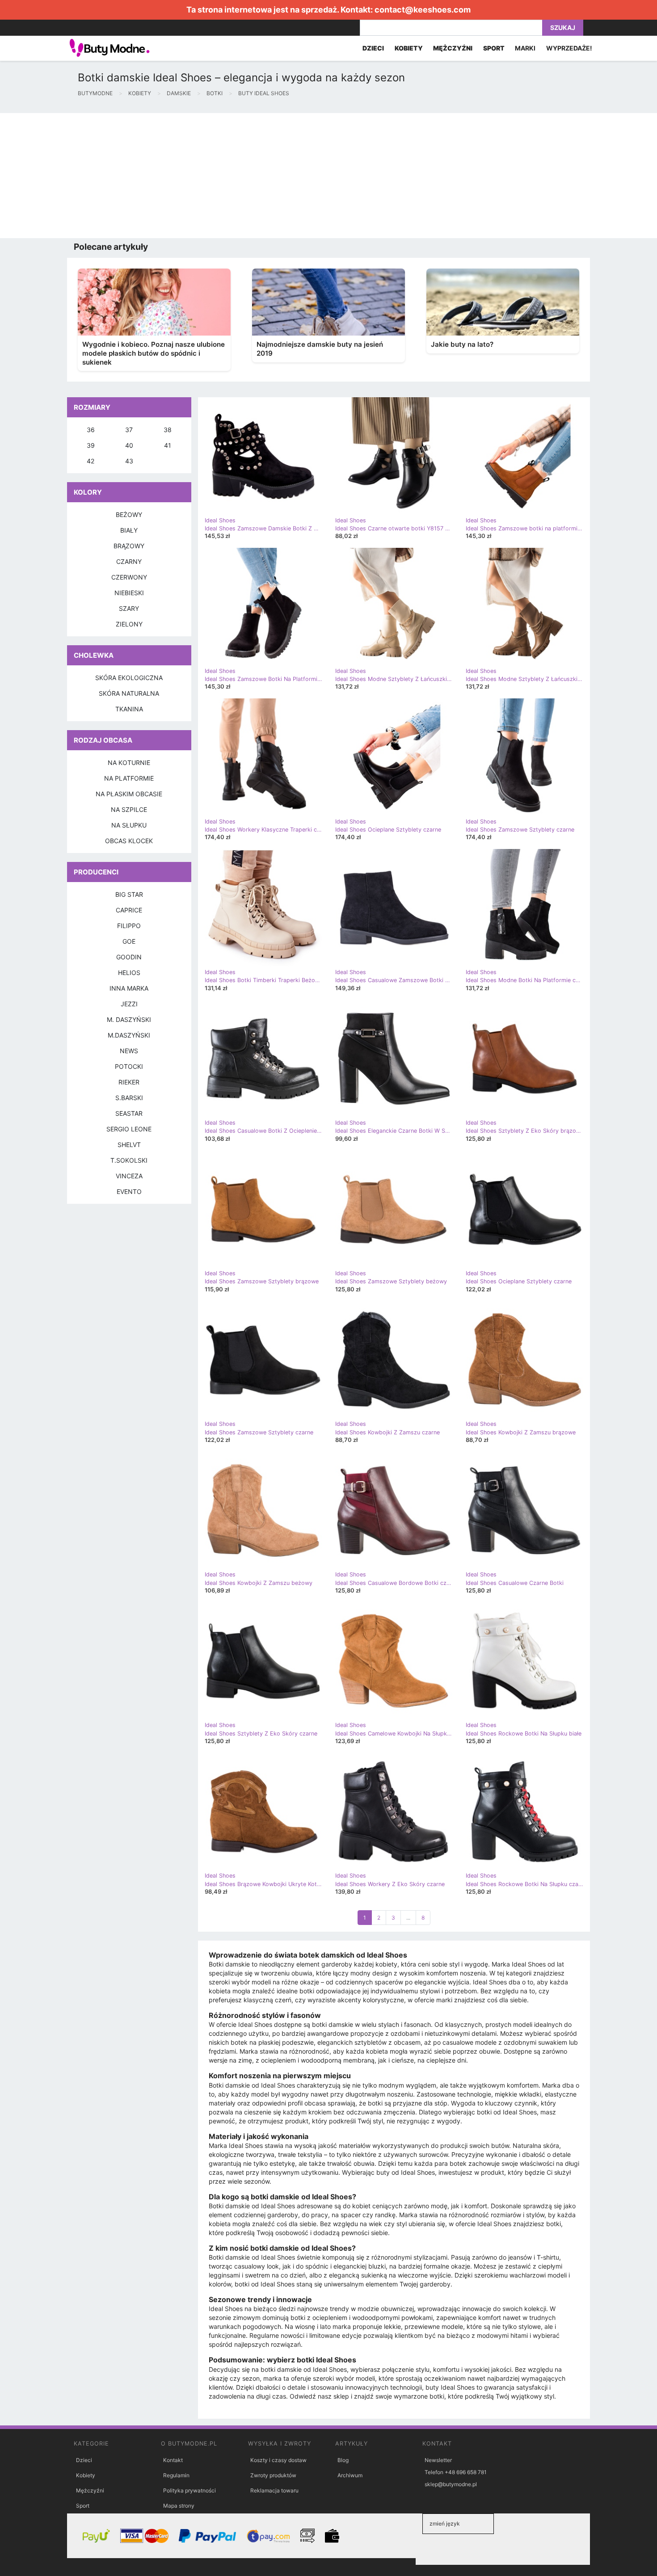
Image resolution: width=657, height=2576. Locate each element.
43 (129, 461)
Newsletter (438, 2460)
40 (129, 445)
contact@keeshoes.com (423, 10)
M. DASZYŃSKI (129, 1019)
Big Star (129, 894)
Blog (343, 2460)
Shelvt (129, 1145)
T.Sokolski (129, 1160)
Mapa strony (179, 2506)
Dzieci (84, 2460)
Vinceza (129, 1176)
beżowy (129, 515)
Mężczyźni (90, 2490)
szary (129, 608)
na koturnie (129, 763)
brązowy (129, 546)
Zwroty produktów (273, 2475)
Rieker (129, 1082)
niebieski (129, 593)
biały (129, 530)
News (129, 1051)
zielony (129, 624)
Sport (83, 2506)
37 (129, 430)
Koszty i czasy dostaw (278, 2460)
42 (91, 461)
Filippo (129, 926)
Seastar (129, 1113)
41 (168, 445)
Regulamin (176, 2475)
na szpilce (129, 809)
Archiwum (350, 2475)
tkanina (129, 709)
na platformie (129, 778)
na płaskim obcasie (129, 794)
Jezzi (129, 1004)
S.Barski (129, 1098)
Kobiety (86, 2475)
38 (168, 430)
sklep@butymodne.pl (451, 2484)
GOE (129, 941)
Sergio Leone (129, 1129)
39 (91, 445)
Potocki (129, 1066)
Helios (129, 973)
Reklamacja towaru (274, 2490)
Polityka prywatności (190, 2490)
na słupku (129, 825)
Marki (525, 48)
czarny (129, 561)
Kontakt (173, 2460)
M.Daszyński (129, 1035)
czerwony (129, 577)
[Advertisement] (268, 176)
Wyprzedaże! (569, 48)
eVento (129, 1191)
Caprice (129, 910)
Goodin (129, 957)
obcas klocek (129, 841)
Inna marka (129, 988)
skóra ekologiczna (129, 678)
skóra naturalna (129, 693)
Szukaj (563, 27)
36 (91, 430)
